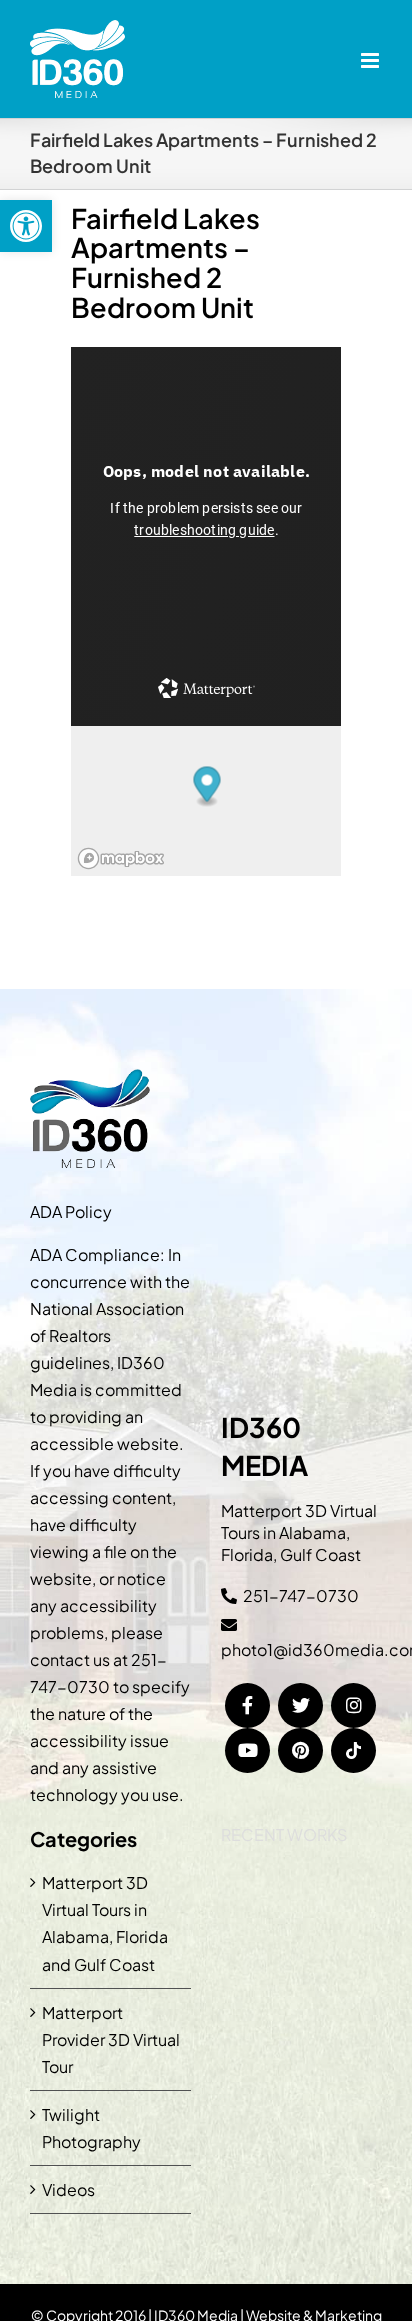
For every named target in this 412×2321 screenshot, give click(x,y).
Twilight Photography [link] (91, 2128)
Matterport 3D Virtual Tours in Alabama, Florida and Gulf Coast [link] (105, 1923)
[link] (26, 226)
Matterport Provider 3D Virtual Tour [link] (111, 2039)
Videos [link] (68, 2189)
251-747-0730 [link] (301, 1595)
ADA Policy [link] (71, 1211)
